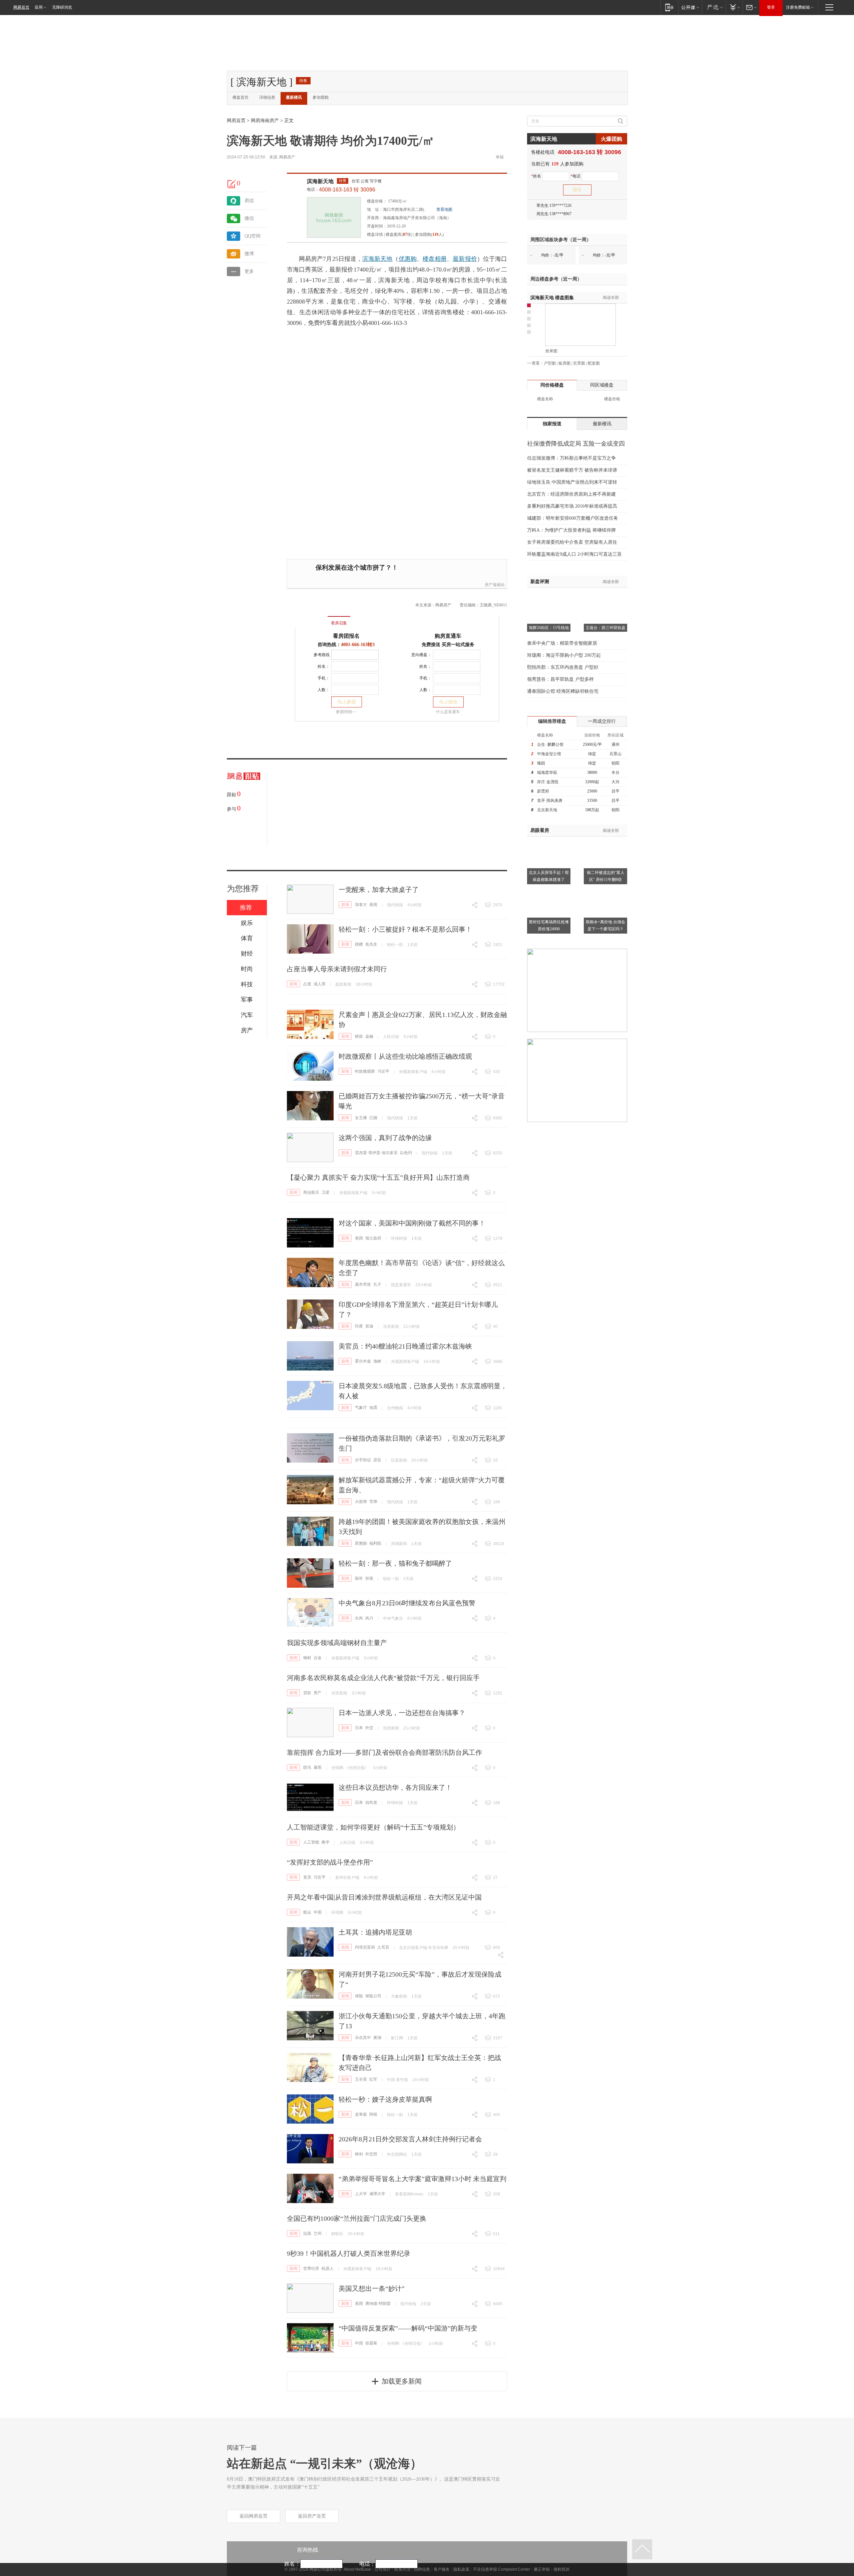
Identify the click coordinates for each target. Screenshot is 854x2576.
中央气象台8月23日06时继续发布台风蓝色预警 (407, 1603)
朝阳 (615, 763)
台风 (359, 1618)
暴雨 (318, 1767)
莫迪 (369, 1326)
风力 (369, 1618)
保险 (359, 1996)
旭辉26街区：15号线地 (549, 628)
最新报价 (465, 259)
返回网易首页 (254, 2516)
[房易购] (311, 618)
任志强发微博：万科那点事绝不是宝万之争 (571, 458)
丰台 (615, 772)
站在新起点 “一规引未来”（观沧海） (324, 2464)
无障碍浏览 (62, 7)
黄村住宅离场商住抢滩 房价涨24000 (549, 925)
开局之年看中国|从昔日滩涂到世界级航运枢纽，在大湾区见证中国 (384, 1897)
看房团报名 (346, 636)
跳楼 (359, 944)
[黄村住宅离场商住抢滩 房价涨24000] (549, 890)
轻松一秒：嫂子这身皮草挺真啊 (385, 2099)
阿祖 (373, 2114)
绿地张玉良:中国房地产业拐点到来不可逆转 (572, 482)
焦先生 (371, 944)
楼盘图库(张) (399, 234)
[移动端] (669, 7)
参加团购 (321, 97)
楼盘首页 (241, 97)
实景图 (579, 363)
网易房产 (287, 157)
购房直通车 (448, 636)
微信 (249, 218)
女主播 (361, 1118)
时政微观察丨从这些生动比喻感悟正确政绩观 (405, 1056)
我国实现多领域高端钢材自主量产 (337, 1643)
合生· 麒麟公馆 (550, 744)
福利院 (375, 1543)
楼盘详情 (375, 234)
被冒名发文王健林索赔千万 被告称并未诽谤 (572, 470)
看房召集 (339, 623)
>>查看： (535, 363)
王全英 (361, 2079)
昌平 (615, 791)
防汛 (307, 1767)
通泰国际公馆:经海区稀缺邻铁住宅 (563, 691)
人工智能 (311, 1842)
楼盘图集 (552, 298)
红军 (373, 2079)
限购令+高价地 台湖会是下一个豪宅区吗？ (605, 925)
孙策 (369, 1578)
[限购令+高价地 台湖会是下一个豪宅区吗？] (605, 890)
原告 (377, 1460)
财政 (359, 1036)
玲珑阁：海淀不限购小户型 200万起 (564, 655)
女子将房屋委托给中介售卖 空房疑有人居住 (572, 542)
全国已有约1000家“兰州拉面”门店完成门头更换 (357, 2218)
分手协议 (363, 1460)
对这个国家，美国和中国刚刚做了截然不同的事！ (412, 1223)
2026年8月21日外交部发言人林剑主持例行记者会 (410, 2139)
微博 (249, 254)
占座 (307, 984)
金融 (369, 1036)
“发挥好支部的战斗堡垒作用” (330, 1862)
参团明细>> (346, 712)
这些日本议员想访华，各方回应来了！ (395, 1787)
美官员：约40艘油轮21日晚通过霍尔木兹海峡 (405, 1346)
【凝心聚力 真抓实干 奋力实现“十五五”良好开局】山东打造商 (378, 1177)
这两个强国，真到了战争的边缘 (385, 1138)
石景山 (615, 754)
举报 (500, 157)
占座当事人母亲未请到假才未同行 (337, 969)
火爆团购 (611, 139)
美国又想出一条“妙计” (372, 2288)
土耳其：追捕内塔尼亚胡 (375, 1932)
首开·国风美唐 (550, 801)
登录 (771, 7)
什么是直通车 (448, 712)
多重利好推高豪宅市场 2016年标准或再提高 (572, 506)
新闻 (345, 905)
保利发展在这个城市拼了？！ (357, 568)
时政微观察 (365, 1071)
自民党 (371, 1802)
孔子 (377, 1284)
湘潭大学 (377, 2194)
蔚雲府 (543, 791)
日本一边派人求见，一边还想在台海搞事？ (402, 1713)
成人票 (320, 984)
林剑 (359, 2154)
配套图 (594, 363)
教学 (326, 1842)
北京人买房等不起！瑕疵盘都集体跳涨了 (549, 876)
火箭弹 (361, 1502)
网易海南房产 (265, 121)
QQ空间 (253, 236)
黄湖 (377, 2038)
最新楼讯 (294, 97)
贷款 (307, 1693)
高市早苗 (363, 1284)
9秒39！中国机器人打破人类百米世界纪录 (349, 2253)
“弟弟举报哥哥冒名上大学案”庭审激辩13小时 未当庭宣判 (422, 2179)
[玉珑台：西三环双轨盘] (605, 596)
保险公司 (373, 1996)
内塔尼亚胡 (365, 1947)
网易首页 (21, 7)
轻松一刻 (395, 945)
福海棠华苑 (547, 772)
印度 (359, 1326)
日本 (359, 1728)
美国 (373, 905)
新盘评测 (540, 582)
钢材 (307, 1658)
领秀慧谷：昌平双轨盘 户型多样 (560, 679)
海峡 (377, 1361)
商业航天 (311, 1192)
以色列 (406, 1153)
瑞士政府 (373, 1238)
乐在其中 (363, 2038)
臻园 (541, 763)
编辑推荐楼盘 (552, 721)
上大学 (361, 2194)
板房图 (564, 363)
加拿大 (361, 905)
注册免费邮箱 (798, 7)
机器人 (328, 2268)
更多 (249, 271)
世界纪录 (311, 2268)
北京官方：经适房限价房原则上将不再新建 (571, 494)
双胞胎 (361, 1543)
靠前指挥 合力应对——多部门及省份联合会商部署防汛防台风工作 (384, 1752)
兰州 (318, 2233)
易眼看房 (540, 830)
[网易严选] (714, 7)
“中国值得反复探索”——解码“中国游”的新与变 (408, 2328)
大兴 (615, 782)
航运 (307, 1912)
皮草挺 (361, 2114)
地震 (373, 1408)
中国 (318, 1912)
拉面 (307, 2233)
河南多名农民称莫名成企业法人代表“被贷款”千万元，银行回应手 (383, 1678)
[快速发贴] (232, 184)
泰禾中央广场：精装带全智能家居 (562, 643)
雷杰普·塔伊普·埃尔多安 (376, 1153)
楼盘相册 (435, 259)
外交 (369, 1728)
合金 (318, 1658)
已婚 (373, 1118)
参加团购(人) (429, 234)
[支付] (734, 7)
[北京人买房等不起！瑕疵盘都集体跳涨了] (549, 841)
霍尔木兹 (363, 1361)
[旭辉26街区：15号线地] (549, 596)
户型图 (550, 363)
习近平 (383, 1071)
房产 (318, 1693)
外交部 (371, 2154)
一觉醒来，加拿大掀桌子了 (379, 890)
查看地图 (444, 209)
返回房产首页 (312, 2516)
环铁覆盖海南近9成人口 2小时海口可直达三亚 (574, 554)
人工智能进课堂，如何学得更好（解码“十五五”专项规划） (373, 1827)
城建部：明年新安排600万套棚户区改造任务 (573, 518)
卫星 (326, 1192)
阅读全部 (611, 298)
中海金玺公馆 (549, 754)
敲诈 (359, 1578)
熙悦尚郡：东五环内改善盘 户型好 (563, 667)
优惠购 (408, 259)
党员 (307, 1877)
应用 (39, 7)
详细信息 (267, 97)
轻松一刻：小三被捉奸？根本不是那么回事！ (405, 929)
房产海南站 (495, 585)
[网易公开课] (690, 7)
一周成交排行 (602, 721)
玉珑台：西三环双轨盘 (605, 628)
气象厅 (361, 1408)
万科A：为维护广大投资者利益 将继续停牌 (571, 530)
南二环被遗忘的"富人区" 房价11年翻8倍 (606, 876)
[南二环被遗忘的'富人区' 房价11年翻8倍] (605, 841)
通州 (615, 744)
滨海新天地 (320, 181)
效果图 (551, 351)
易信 (249, 201)
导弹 (373, 1502)
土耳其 (383, 1947)
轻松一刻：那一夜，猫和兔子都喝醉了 (395, 1563)
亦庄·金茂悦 (548, 782)
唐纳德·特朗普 (378, 2303)
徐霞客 (371, 2343)
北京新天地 (547, 810)
